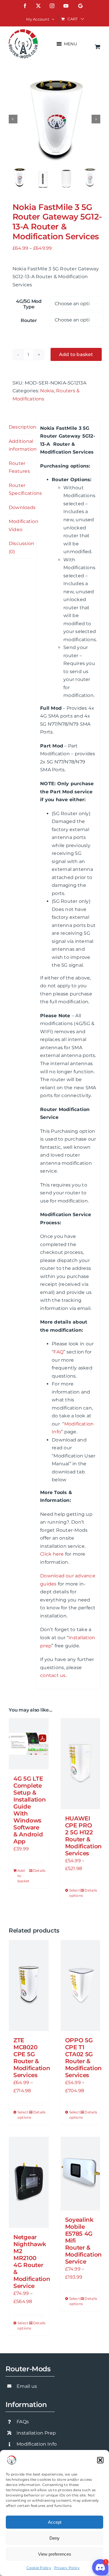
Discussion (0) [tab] (21, 548)
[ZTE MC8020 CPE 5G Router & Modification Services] (29, 1986)
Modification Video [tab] (21, 525)
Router (29, 320)
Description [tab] (21, 427)
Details (39, 1871)
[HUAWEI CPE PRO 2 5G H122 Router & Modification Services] (81, 1764)
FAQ (58, 1352)
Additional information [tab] (21, 445)
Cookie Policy (39, 2568)
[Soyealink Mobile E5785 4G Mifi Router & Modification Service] (81, 2174)
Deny (54, 2538)
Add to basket (76, 354)
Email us (27, 2386)
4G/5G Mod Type (29, 304)
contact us (53, 1675)
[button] (100, 2460)
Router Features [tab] (19, 467)
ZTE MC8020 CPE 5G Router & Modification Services (32, 2058)
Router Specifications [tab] (21, 489)
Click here (52, 1554)
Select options (75, 1893)
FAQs (23, 2422)
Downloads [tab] (21, 507)
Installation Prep (36, 2433)
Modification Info (37, 2444)
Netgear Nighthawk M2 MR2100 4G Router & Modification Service (32, 2262)
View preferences (55, 2554)
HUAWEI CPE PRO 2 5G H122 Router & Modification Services (83, 1836)
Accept (55, 2522)
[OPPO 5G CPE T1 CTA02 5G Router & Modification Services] (81, 1986)
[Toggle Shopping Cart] (98, 47)
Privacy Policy (67, 2568)
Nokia (47, 391)
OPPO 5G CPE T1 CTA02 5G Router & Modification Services (83, 2058)
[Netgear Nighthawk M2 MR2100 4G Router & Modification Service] (29, 2182)
